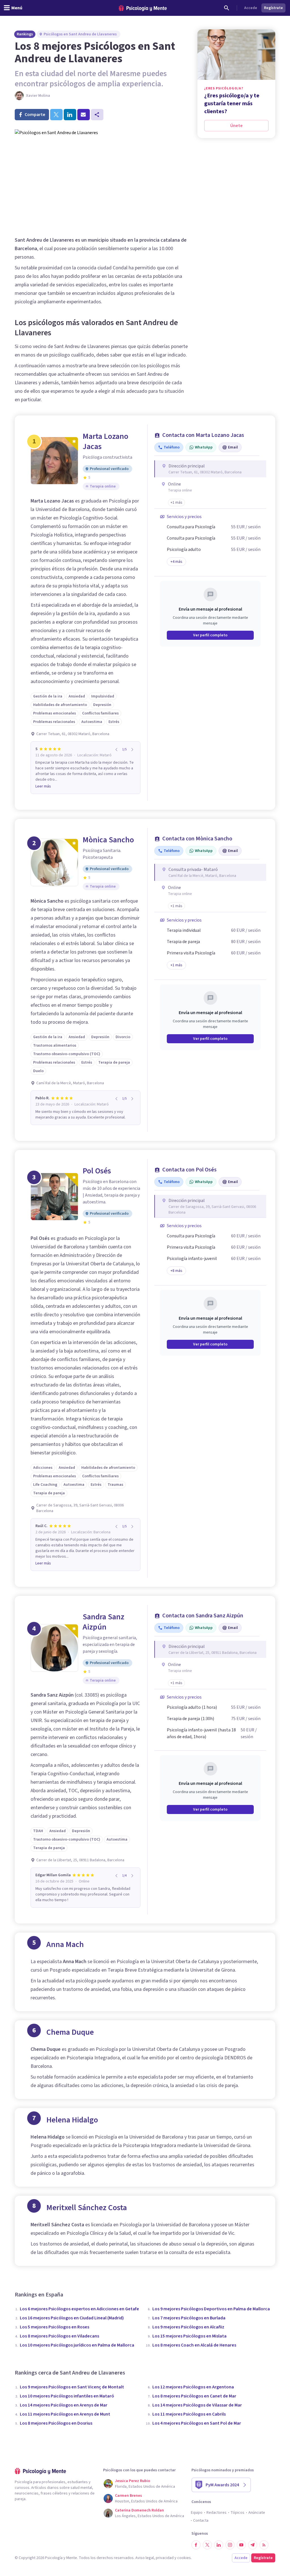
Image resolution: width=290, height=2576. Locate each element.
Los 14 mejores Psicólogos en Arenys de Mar (64, 2405)
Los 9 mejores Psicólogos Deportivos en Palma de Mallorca (211, 2309)
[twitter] (56, 115)
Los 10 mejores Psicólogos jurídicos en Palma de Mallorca (77, 2345)
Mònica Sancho (108, 840)
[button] (176, 503)
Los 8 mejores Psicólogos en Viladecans (59, 2336)
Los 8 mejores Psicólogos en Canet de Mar (194, 2396)
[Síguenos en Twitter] (207, 2545)
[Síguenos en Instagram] (230, 2545)
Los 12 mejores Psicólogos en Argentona (193, 2387)
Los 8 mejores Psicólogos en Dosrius (56, 2423)
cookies (184, 2558)
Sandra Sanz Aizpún (104, 1622)
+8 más (176, 1271)
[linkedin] (70, 115)
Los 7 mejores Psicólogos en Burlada (189, 2318)
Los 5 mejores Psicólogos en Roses (55, 2327)
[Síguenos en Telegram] (253, 2545)
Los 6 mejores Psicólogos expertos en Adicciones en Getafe (79, 2309)
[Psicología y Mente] (143, 8)
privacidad (165, 2558)
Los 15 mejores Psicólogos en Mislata (189, 2336)
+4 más (176, 562)
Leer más (43, 786)
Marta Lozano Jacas (105, 441)
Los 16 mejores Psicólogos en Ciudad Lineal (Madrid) (72, 2318)
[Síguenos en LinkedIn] (219, 2545)
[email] (84, 115)
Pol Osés (97, 1171)
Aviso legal (145, 2558)
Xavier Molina (38, 96)
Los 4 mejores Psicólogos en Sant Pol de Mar (197, 2423)
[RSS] (264, 2545)
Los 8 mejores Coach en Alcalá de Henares (194, 2345)
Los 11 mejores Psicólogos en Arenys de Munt (65, 2414)
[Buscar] (227, 8)
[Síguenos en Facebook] (196, 2545)
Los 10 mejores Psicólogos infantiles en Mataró (67, 2396)
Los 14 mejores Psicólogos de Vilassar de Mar (197, 2405)
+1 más (176, 965)
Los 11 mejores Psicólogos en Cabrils (189, 2414)
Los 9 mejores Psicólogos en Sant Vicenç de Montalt (72, 2387)
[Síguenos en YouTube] (241, 2545)
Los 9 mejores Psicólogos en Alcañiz (188, 2327)
